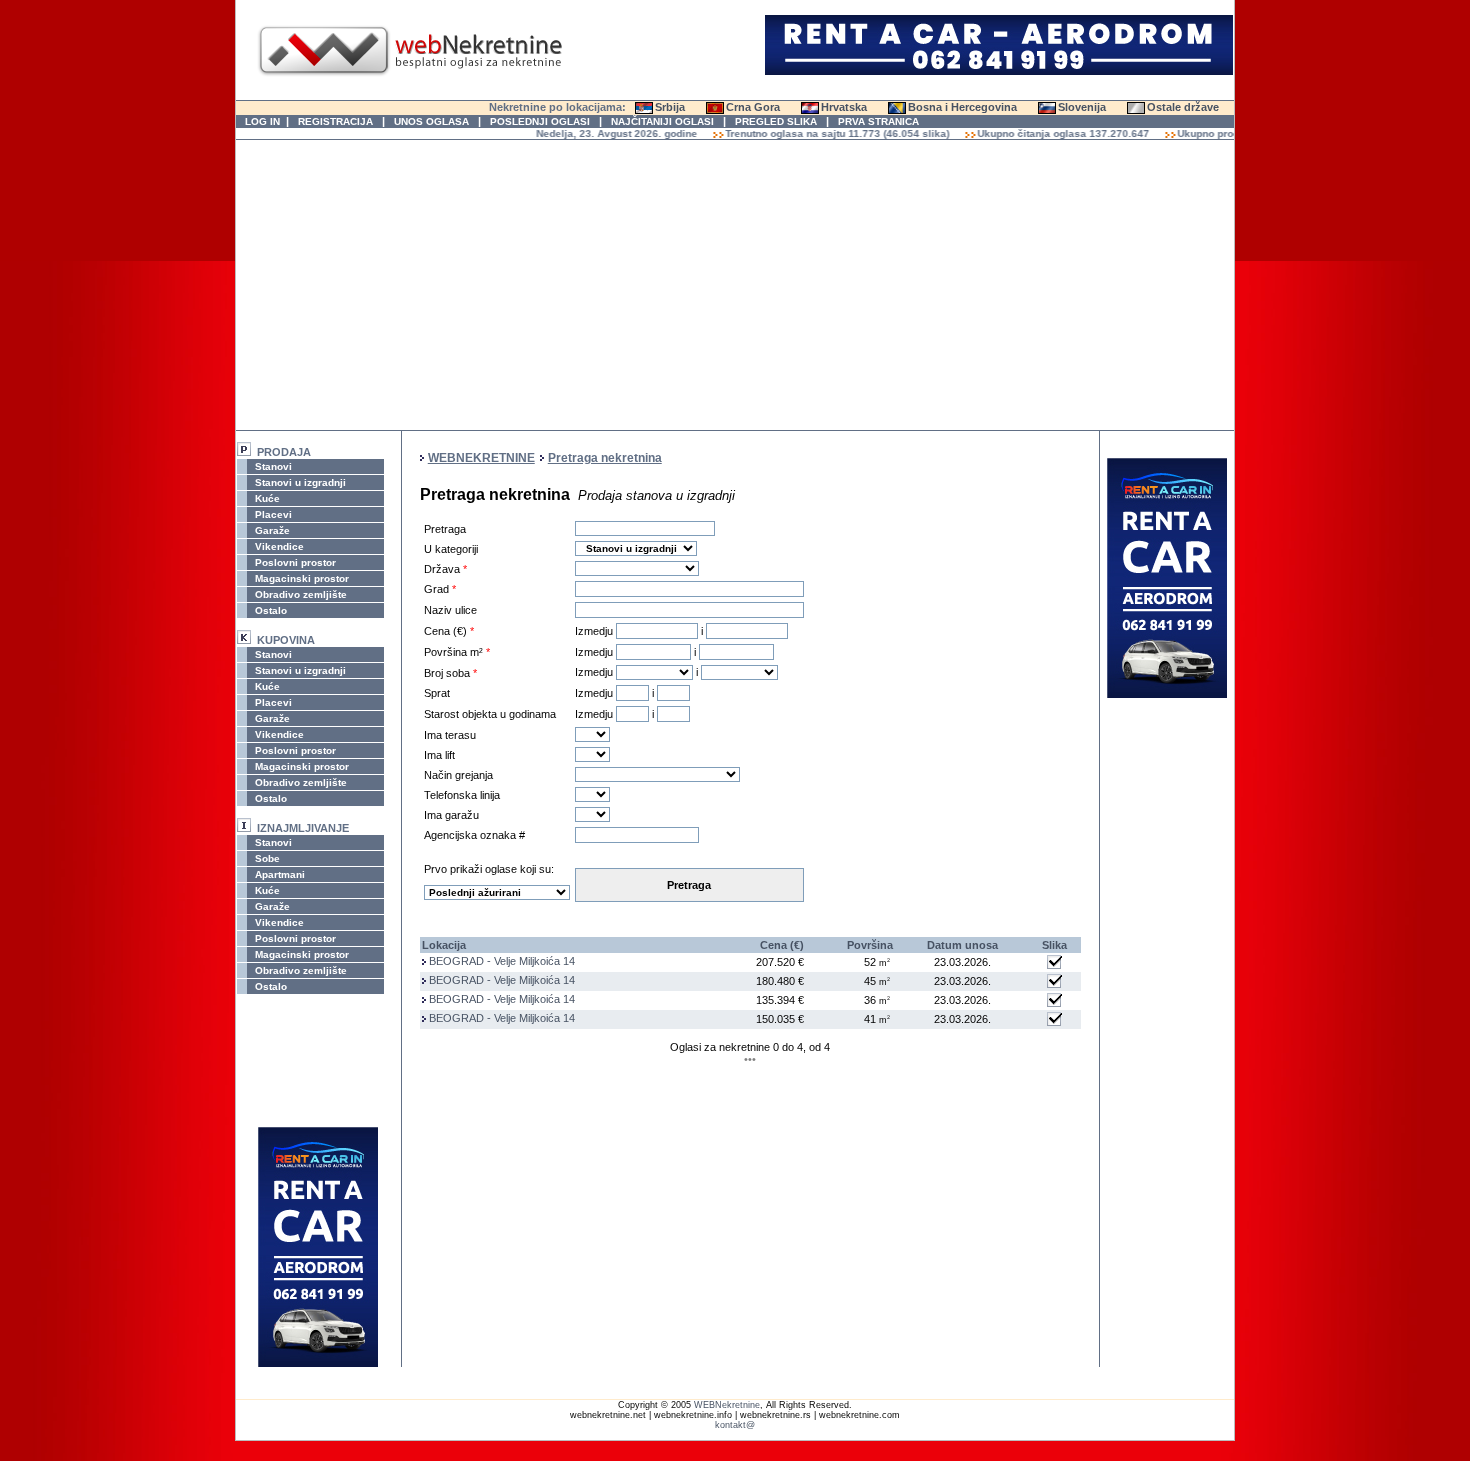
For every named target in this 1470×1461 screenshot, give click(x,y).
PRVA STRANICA (878, 121)
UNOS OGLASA (431, 121)
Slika (1054, 945)
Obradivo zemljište (299, 594)
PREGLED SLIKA (776, 121)
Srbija (670, 107)
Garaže (271, 530)
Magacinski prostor (300, 578)
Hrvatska (844, 107)
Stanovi (272, 466)
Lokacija (444, 945)
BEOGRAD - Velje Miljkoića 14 (502, 961)
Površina (870, 945)
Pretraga (689, 885)
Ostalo (269, 610)
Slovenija (1082, 107)
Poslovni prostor (294, 562)
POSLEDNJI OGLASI (540, 121)
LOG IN (262, 121)
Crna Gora (753, 107)
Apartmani (278, 874)
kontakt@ (735, 1425)
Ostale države (1183, 107)
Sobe (266, 858)
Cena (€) (782, 945)
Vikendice (278, 546)
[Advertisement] (735, 285)
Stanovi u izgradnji (299, 482)
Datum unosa (962, 945)
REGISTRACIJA (335, 121)
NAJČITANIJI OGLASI (662, 121)
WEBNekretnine (727, 1405)
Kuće (266, 498)
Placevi (272, 514)
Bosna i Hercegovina (962, 107)
